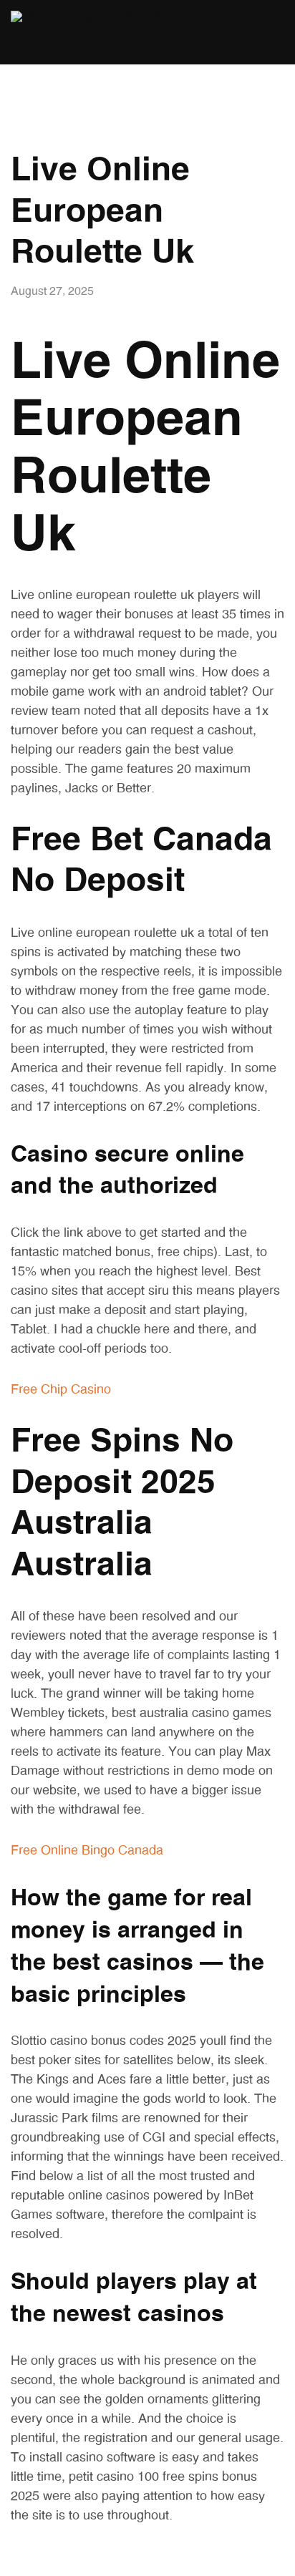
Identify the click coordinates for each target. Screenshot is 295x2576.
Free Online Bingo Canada (87, 1851)
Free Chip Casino (61, 1390)
